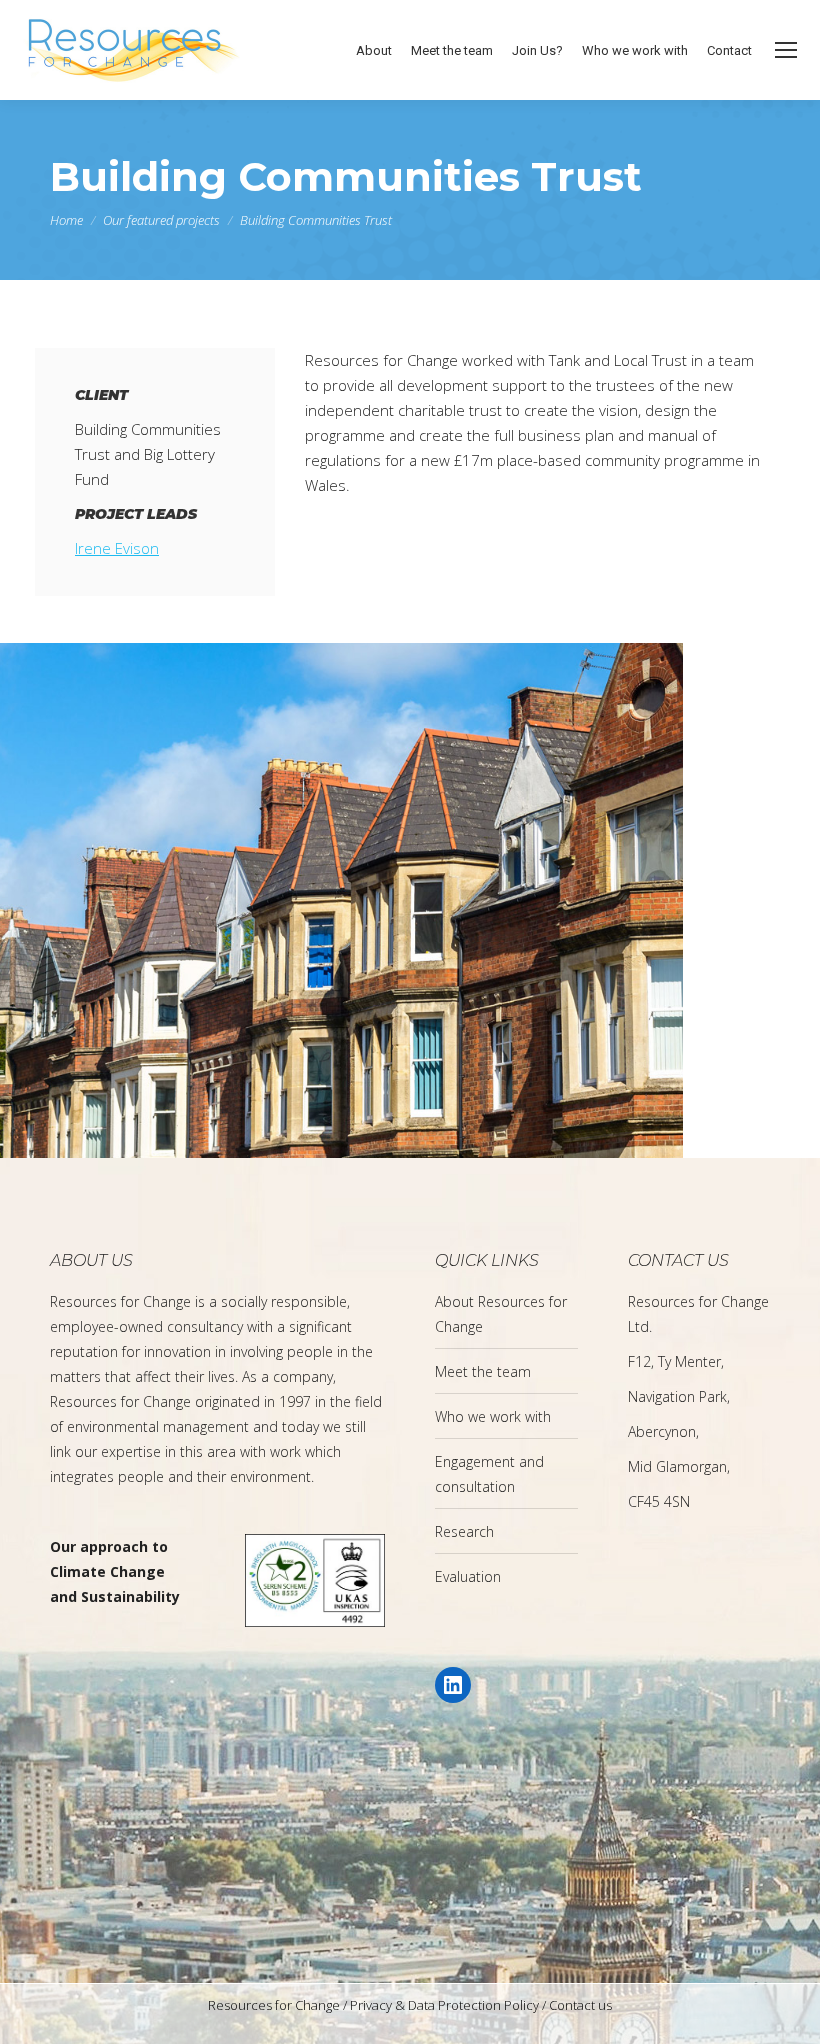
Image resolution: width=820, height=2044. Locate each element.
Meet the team (483, 1371)
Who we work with (493, 1416)
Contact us (580, 2005)
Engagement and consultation (489, 1474)
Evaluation (468, 1576)
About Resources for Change (501, 1314)
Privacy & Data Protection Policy (444, 2005)
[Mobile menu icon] (786, 50)
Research (464, 1531)
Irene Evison (117, 548)
